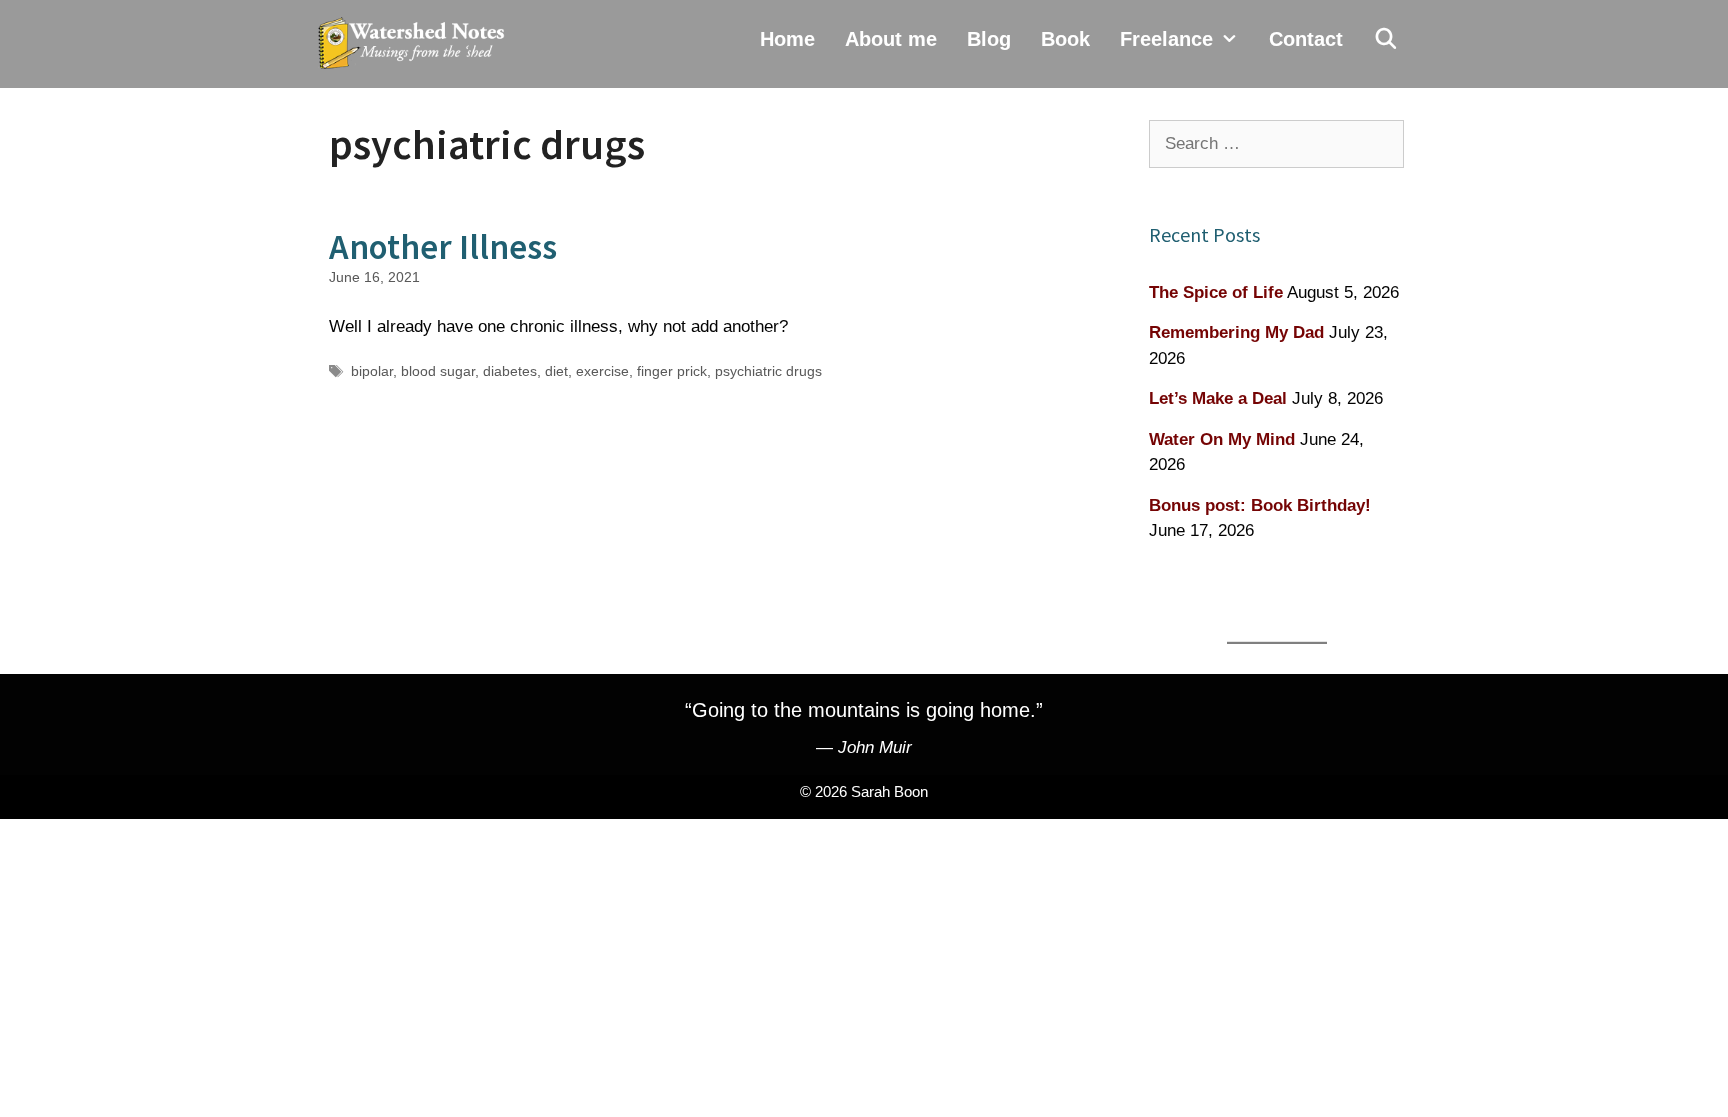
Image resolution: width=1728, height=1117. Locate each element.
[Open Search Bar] (1386, 39)
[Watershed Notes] (416, 44)
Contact (1306, 39)
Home (787, 39)
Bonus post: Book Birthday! (1260, 505)
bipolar (372, 371)
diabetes (510, 371)
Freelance (1166, 39)
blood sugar (438, 371)
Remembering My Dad (1236, 332)
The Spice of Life (1216, 292)
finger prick (672, 371)
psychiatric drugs (768, 371)
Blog (989, 39)
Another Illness (443, 247)
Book (1065, 39)
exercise (602, 371)
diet (556, 371)
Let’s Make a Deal (1218, 398)
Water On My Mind (1222, 439)
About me (891, 39)
